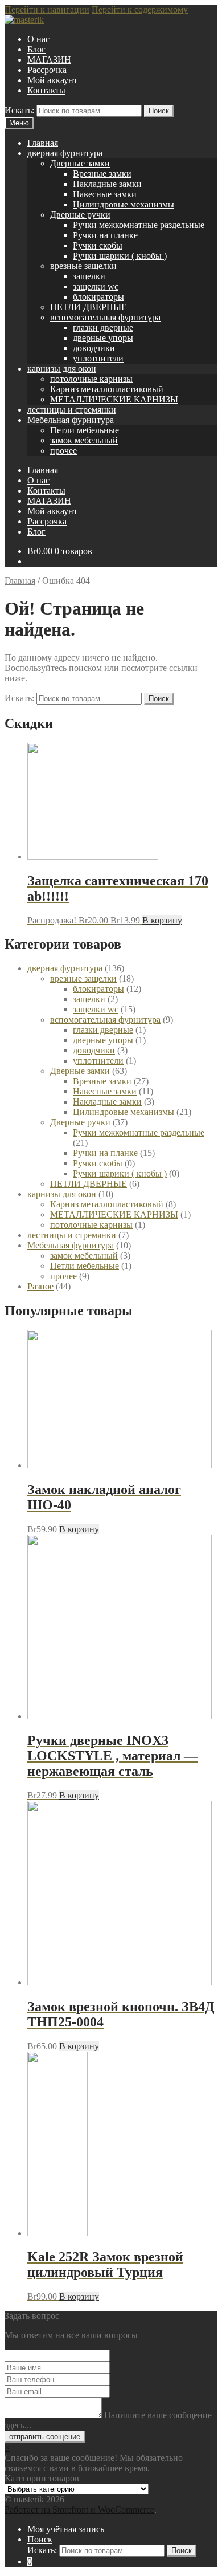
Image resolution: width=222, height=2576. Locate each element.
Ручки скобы (98, 245)
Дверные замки (80, 163)
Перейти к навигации (47, 9)
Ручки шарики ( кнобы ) (120, 256)
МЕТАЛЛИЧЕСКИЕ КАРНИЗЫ (114, 399)
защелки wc (96, 286)
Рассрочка (47, 70)
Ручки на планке (105, 235)
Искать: (19, 110)
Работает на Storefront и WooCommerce (79, 2510)
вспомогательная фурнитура (105, 317)
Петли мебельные (85, 430)
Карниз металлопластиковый (107, 389)
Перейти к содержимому (140, 9)
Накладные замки (107, 184)
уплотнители (98, 358)
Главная (43, 143)
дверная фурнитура (65, 153)
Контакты (46, 90)
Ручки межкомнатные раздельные (139, 225)
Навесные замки (105, 194)
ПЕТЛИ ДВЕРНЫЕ (89, 307)
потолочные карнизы (91, 379)
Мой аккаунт (52, 80)
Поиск (159, 111)
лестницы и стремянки (72, 410)
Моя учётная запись (66, 2529)
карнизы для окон (62, 369)
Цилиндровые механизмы (124, 204)
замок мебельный (84, 440)
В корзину (162, 920)
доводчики (94, 348)
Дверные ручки (80, 215)
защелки (89, 276)
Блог (36, 49)
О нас (38, 39)
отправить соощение (45, 2437)
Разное (40, 1286)
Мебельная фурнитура (71, 420)
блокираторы (98, 297)
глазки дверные (103, 327)
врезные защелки (83, 266)
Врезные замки (102, 174)
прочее (63, 451)
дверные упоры (103, 338)
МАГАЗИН (49, 60)
